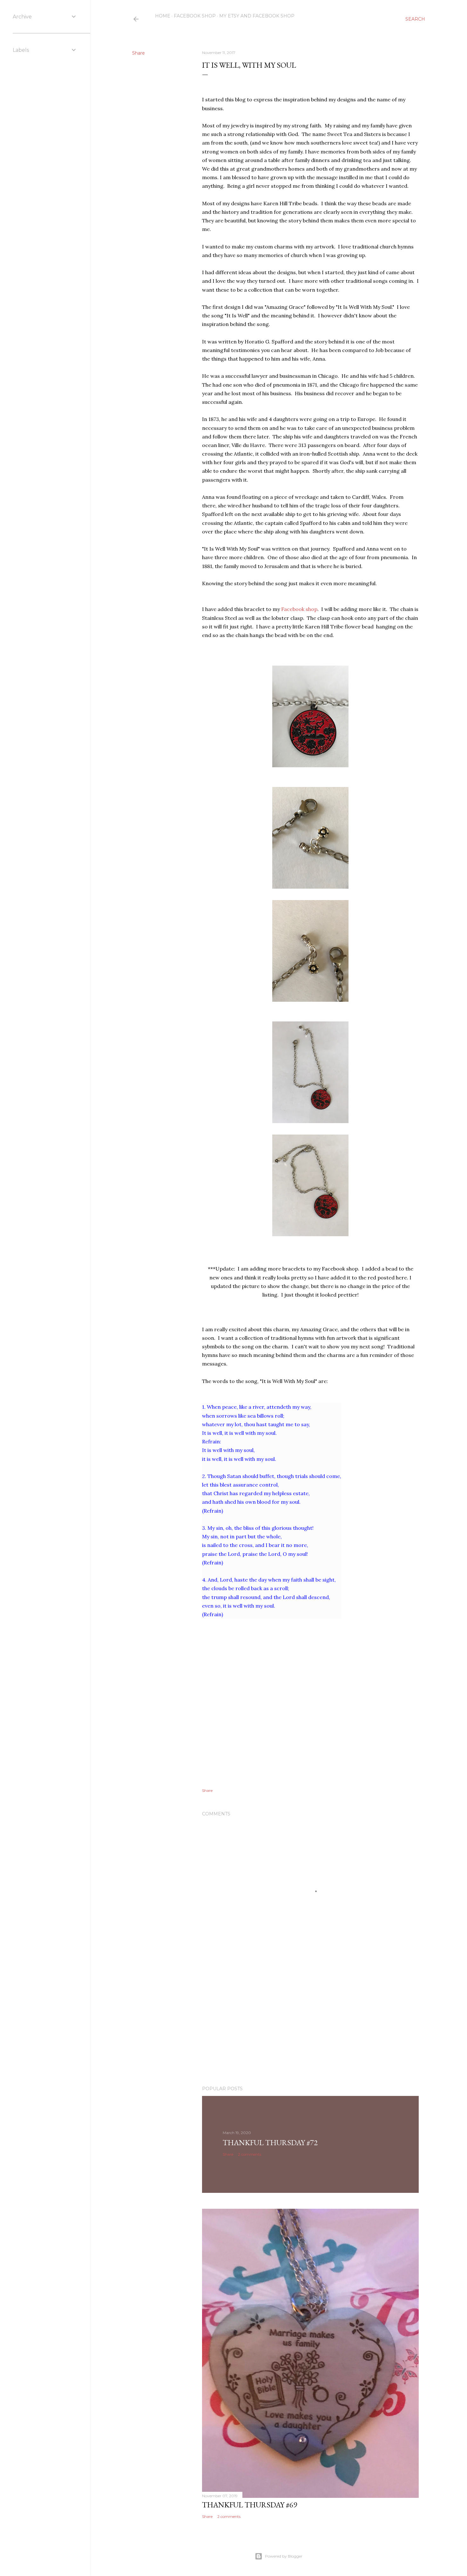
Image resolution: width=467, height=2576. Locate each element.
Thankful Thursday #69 (250, 2505)
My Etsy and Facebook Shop (257, 16)
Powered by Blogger (284, 2556)
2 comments (250, 2154)
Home (163, 16)
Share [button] (139, 53)
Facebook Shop (195, 16)
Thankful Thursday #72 (270, 2142)
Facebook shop (299, 609)
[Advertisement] (310, 2025)
